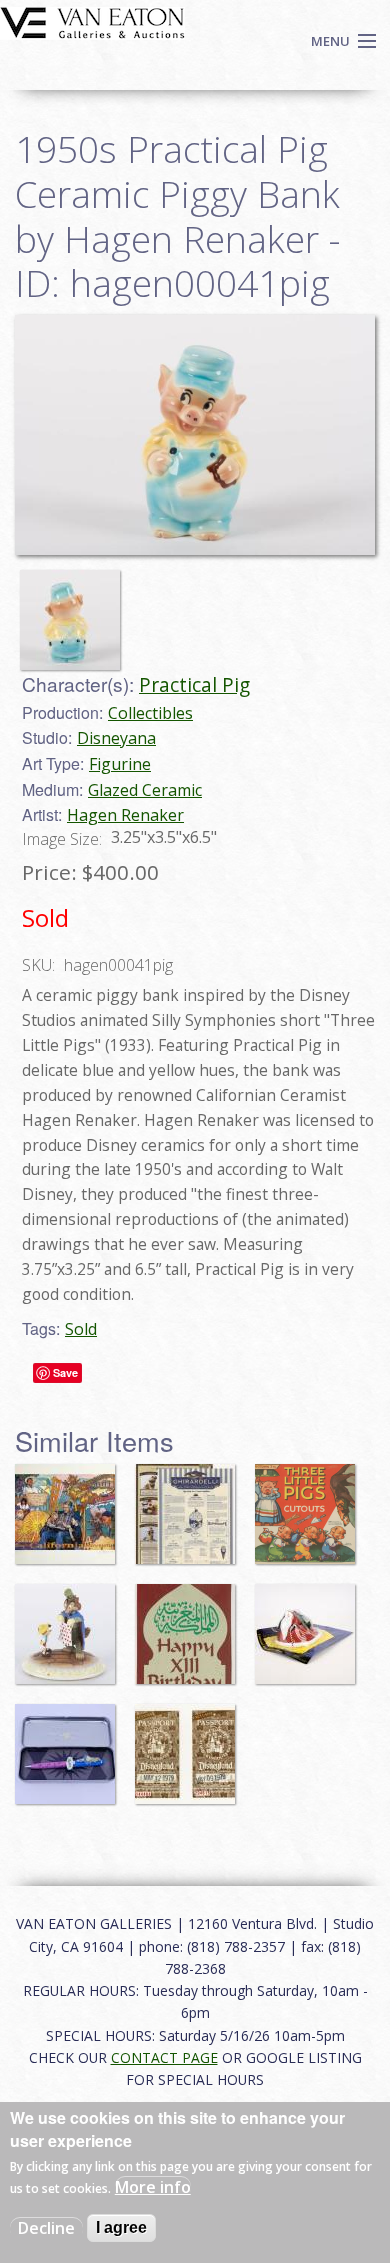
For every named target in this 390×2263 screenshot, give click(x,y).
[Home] (92, 21)
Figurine (120, 764)
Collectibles (150, 713)
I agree (121, 2227)
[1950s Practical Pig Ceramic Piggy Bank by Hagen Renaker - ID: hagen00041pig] (75, 611)
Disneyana (116, 738)
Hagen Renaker (125, 815)
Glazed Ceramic (145, 790)
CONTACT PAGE (164, 2057)
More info (153, 2187)
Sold (81, 1329)
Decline (46, 2228)
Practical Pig (194, 684)
